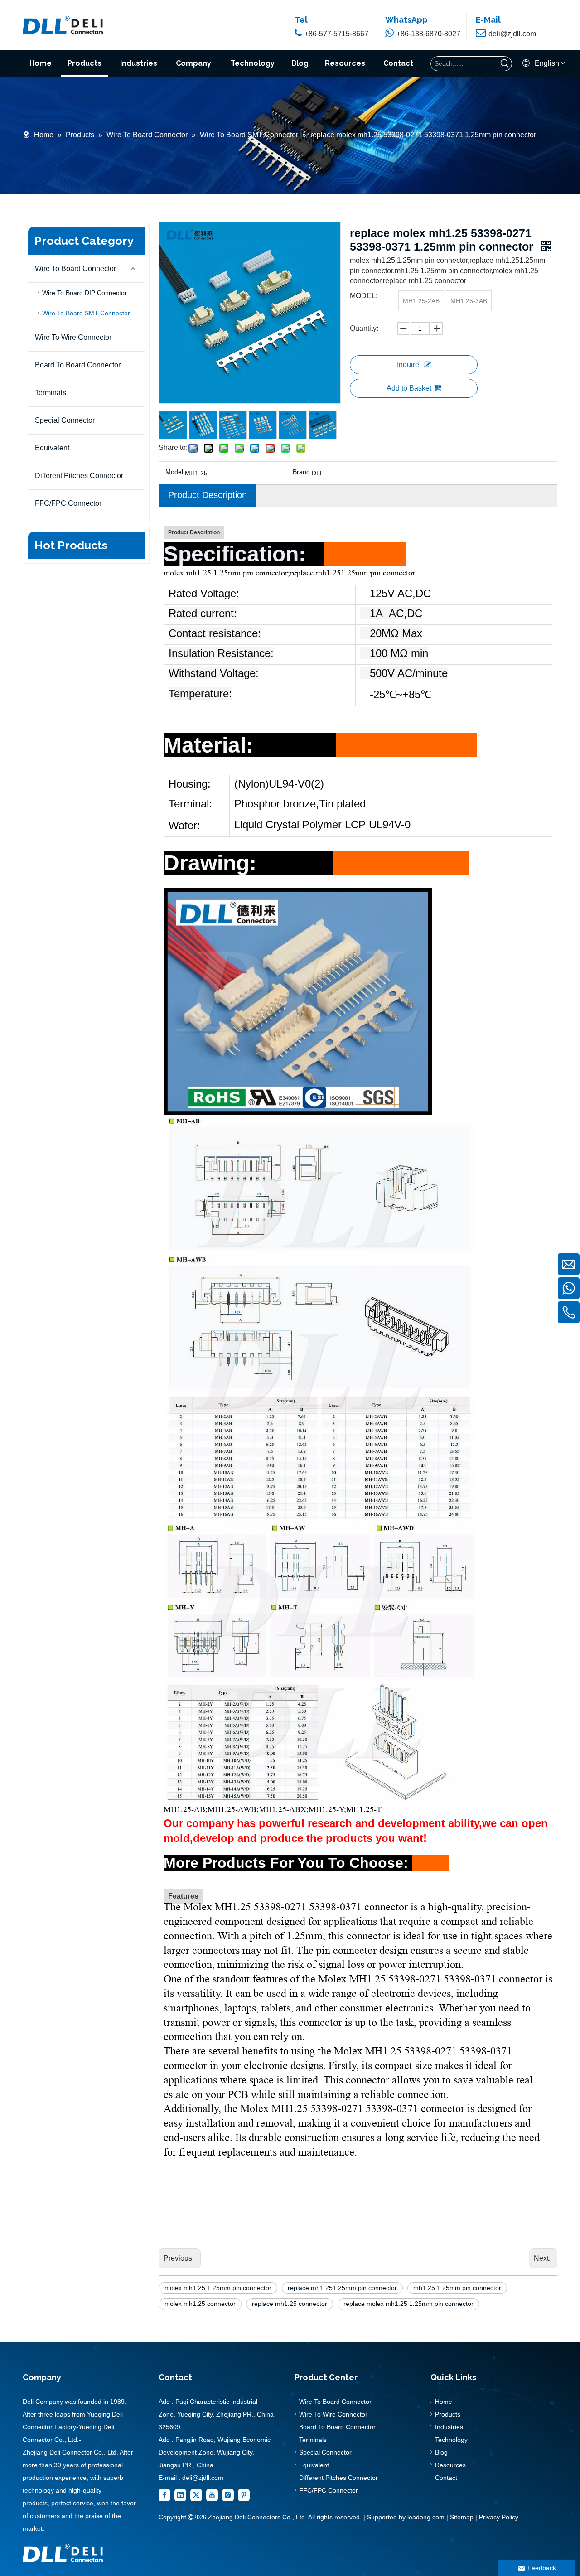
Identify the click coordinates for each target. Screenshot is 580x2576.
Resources (450, 2465)
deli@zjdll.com (203, 2478)
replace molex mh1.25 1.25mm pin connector (408, 2304)
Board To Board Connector (78, 365)
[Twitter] (196, 2495)
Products (448, 2414)
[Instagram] (228, 2495)
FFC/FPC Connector (68, 503)
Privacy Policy (499, 2517)
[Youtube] (212, 2495)
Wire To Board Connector (75, 268)
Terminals (51, 393)
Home (444, 2402)
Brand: (302, 472)
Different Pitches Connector (79, 476)
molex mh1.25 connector (200, 2304)
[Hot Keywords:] (505, 64)
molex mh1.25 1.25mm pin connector (218, 2288)
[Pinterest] (244, 2495)
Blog (441, 2452)
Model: (175, 472)
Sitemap (462, 2517)
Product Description (208, 495)
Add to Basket (409, 388)
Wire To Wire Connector (73, 337)
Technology (451, 2440)
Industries (449, 2427)
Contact (446, 2478)
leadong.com (425, 2517)
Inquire (408, 365)
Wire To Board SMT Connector (86, 313)
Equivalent (52, 448)
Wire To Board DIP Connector (85, 293)
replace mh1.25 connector (290, 2304)
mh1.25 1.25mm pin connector (457, 2288)
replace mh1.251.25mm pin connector (342, 2288)
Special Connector (65, 420)
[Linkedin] (180, 2495)
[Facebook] (164, 2495)
